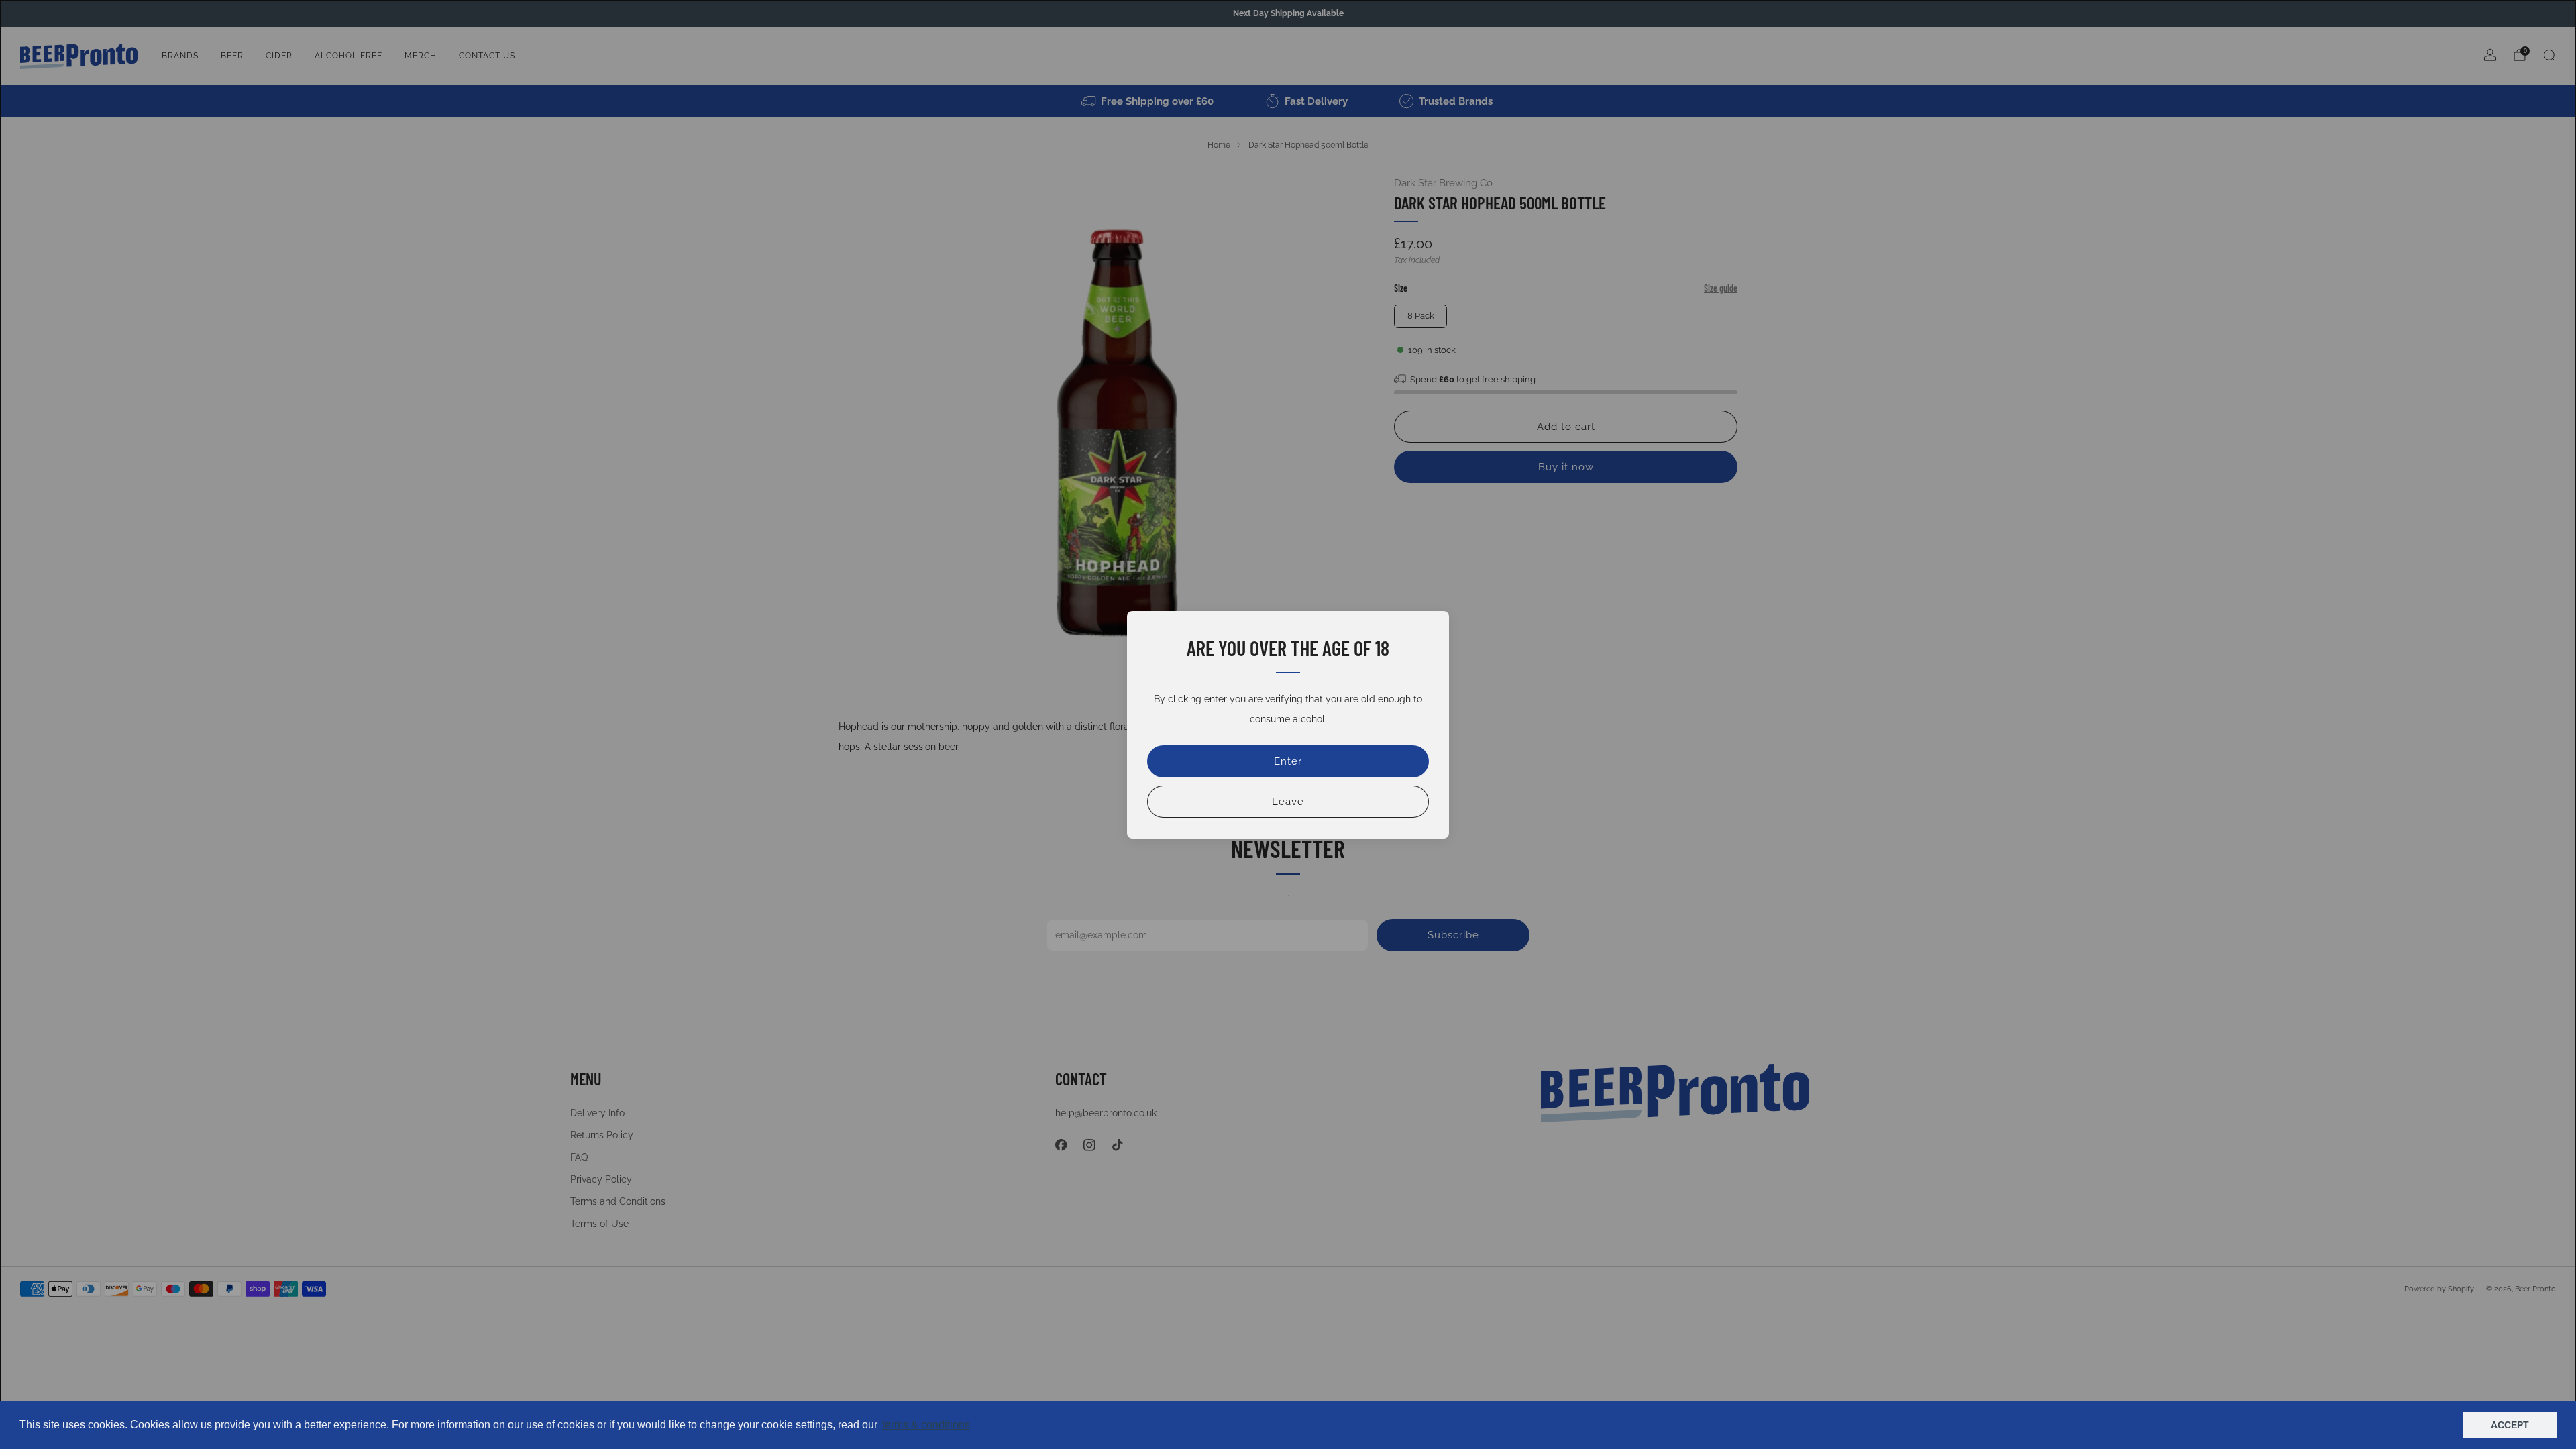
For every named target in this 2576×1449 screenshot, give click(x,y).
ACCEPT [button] (2510, 1425)
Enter (1288, 761)
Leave (1288, 802)
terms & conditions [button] (926, 1425)
